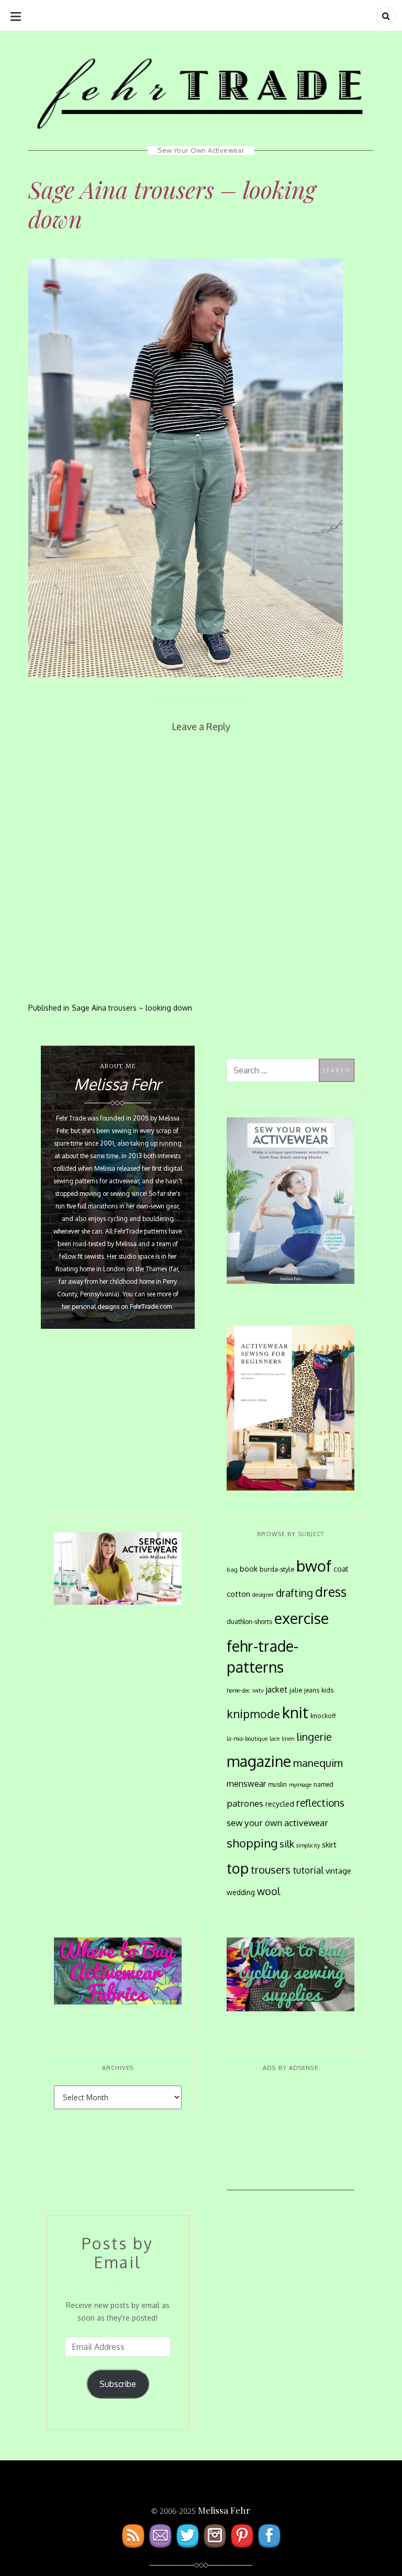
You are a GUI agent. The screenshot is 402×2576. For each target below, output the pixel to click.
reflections (320, 1802)
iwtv (258, 1690)
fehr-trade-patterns (263, 1656)
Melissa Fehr (224, 2510)
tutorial (308, 1870)
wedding (241, 1892)
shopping (252, 1843)
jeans (312, 1690)
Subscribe (118, 2384)
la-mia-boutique (247, 1739)
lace (275, 1739)
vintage (338, 1871)
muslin (277, 1784)
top (238, 1868)
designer (263, 1594)
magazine (259, 1761)
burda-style (277, 1569)
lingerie (314, 1737)
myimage (300, 1785)
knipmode (253, 1714)
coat (341, 1569)
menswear (246, 1784)
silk (287, 1844)
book (249, 1569)
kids (327, 1690)
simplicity (308, 1845)
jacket (277, 1689)
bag (232, 1569)
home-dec (238, 1690)
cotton (238, 1594)
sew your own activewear (277, 1822)
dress (331, 1592)
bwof (314, 1566)
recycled (280, 1804)
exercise (301, 1618)
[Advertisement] (291, 2138)
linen (288, 1739)
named (323, 1784)
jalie (296, 1690)
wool (269, 1891)
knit (295, 1712)
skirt (329, 1844)
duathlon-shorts (249, 1621)
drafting (294, 1593)
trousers (271, 1869)
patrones (245, 1803)
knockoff (323, 1716)
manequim (318, 1763)
